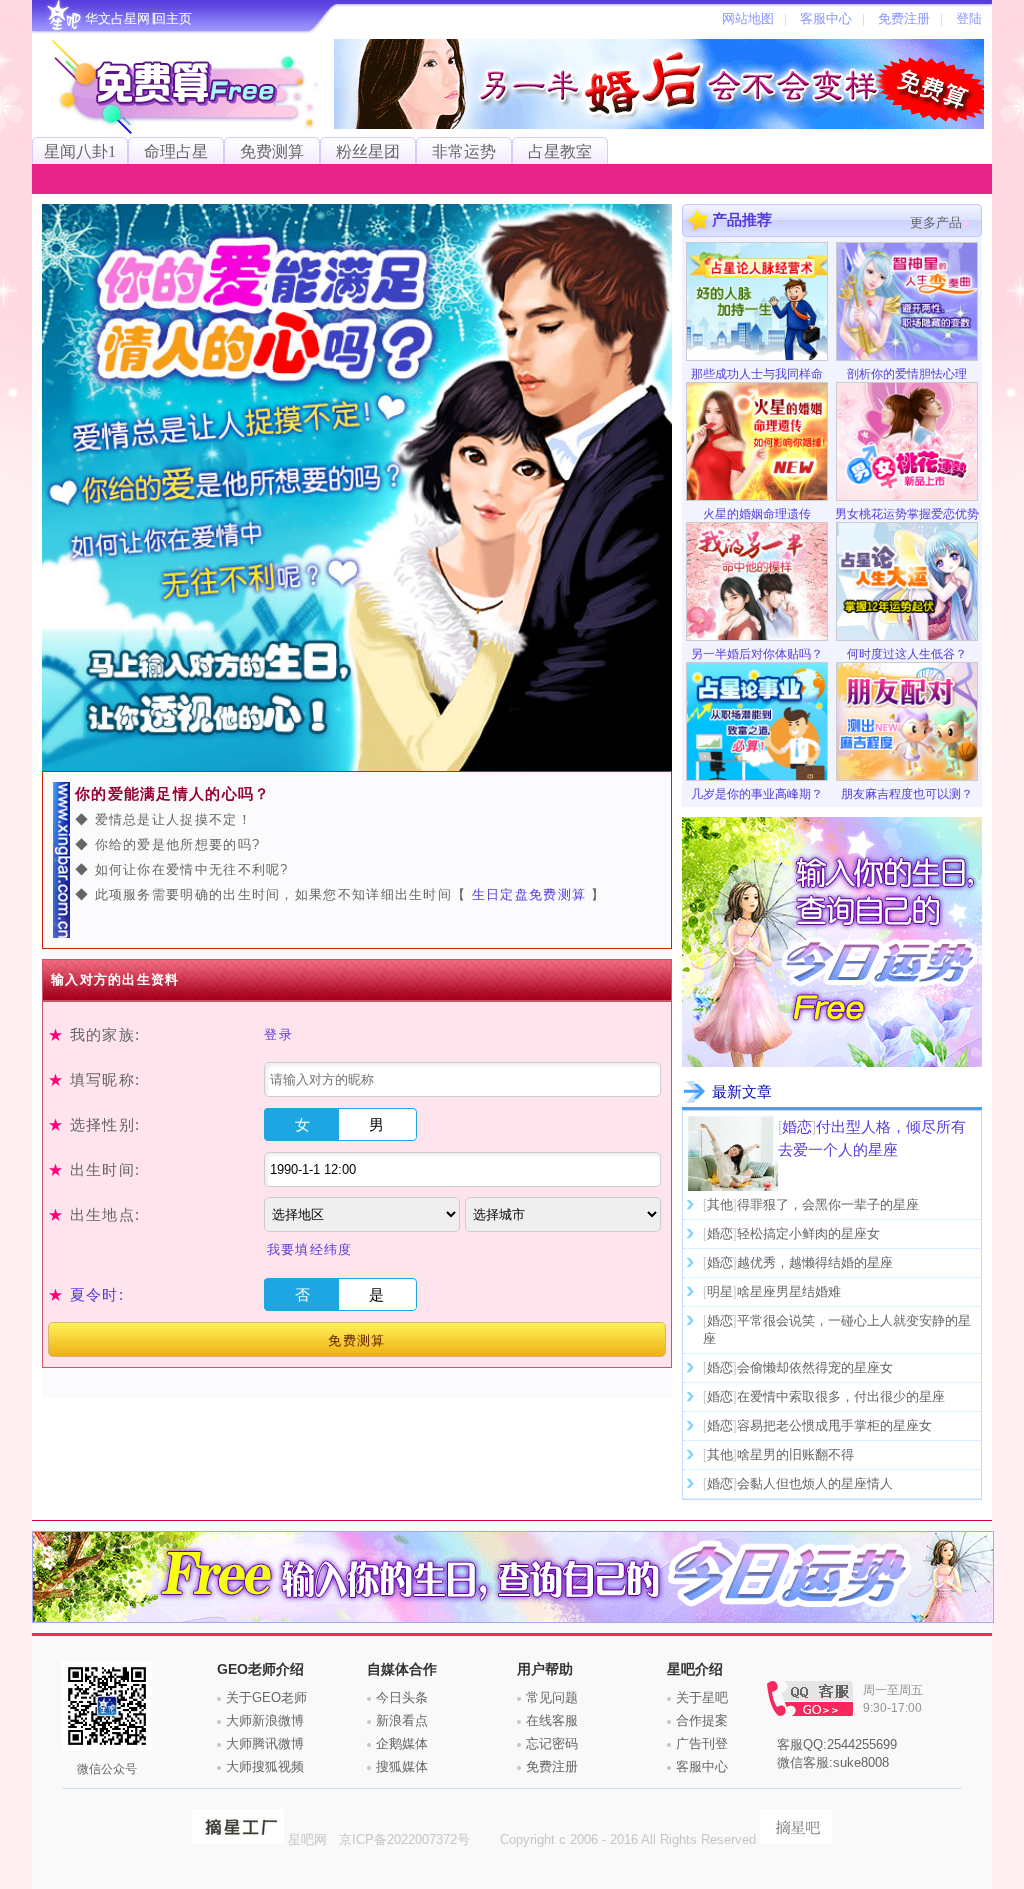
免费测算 (356, 1340)
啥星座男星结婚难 (789, 1291)
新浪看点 (402, 1720)
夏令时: (97, 1294)
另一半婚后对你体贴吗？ (757, 654)
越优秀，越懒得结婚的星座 (815, 1262)
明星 (720, 1291)
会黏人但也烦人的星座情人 (815, 1483)
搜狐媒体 (402, 1766)
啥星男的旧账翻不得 (795, 1454)
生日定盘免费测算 (532, 894)
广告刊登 (702, 1743)
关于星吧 (702, 1697)
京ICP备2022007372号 (406, 1839)
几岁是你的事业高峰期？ (757, 794)
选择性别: (94, 1124)
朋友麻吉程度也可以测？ (907, 794)
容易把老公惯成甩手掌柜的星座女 (834, 1425)
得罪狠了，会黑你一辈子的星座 (828, 1204)
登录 (278, 1034)
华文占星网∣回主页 (138, 18)
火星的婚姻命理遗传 (757, 514)
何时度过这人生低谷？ (907, 654)
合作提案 (702, 1720)
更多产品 (936, 222)
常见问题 (552, 1697)
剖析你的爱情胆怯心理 (907, 374)
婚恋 (797, 1126)
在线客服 (552, 1720)
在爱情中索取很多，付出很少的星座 (841, 1396)
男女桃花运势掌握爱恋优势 (907, 514)
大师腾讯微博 (265, 1743)
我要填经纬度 (310, 1249)
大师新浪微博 (265, 1720)
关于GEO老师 (266, 1697)
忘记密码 (552, 1743)
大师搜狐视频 (265, 1766)
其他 (720, 1204)
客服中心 (702, 1766)
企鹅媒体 (402, 1743)
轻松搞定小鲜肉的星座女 (808, 1233)
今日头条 (402, 1697)
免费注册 (552, 1766)
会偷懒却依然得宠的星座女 (815, 1367)
